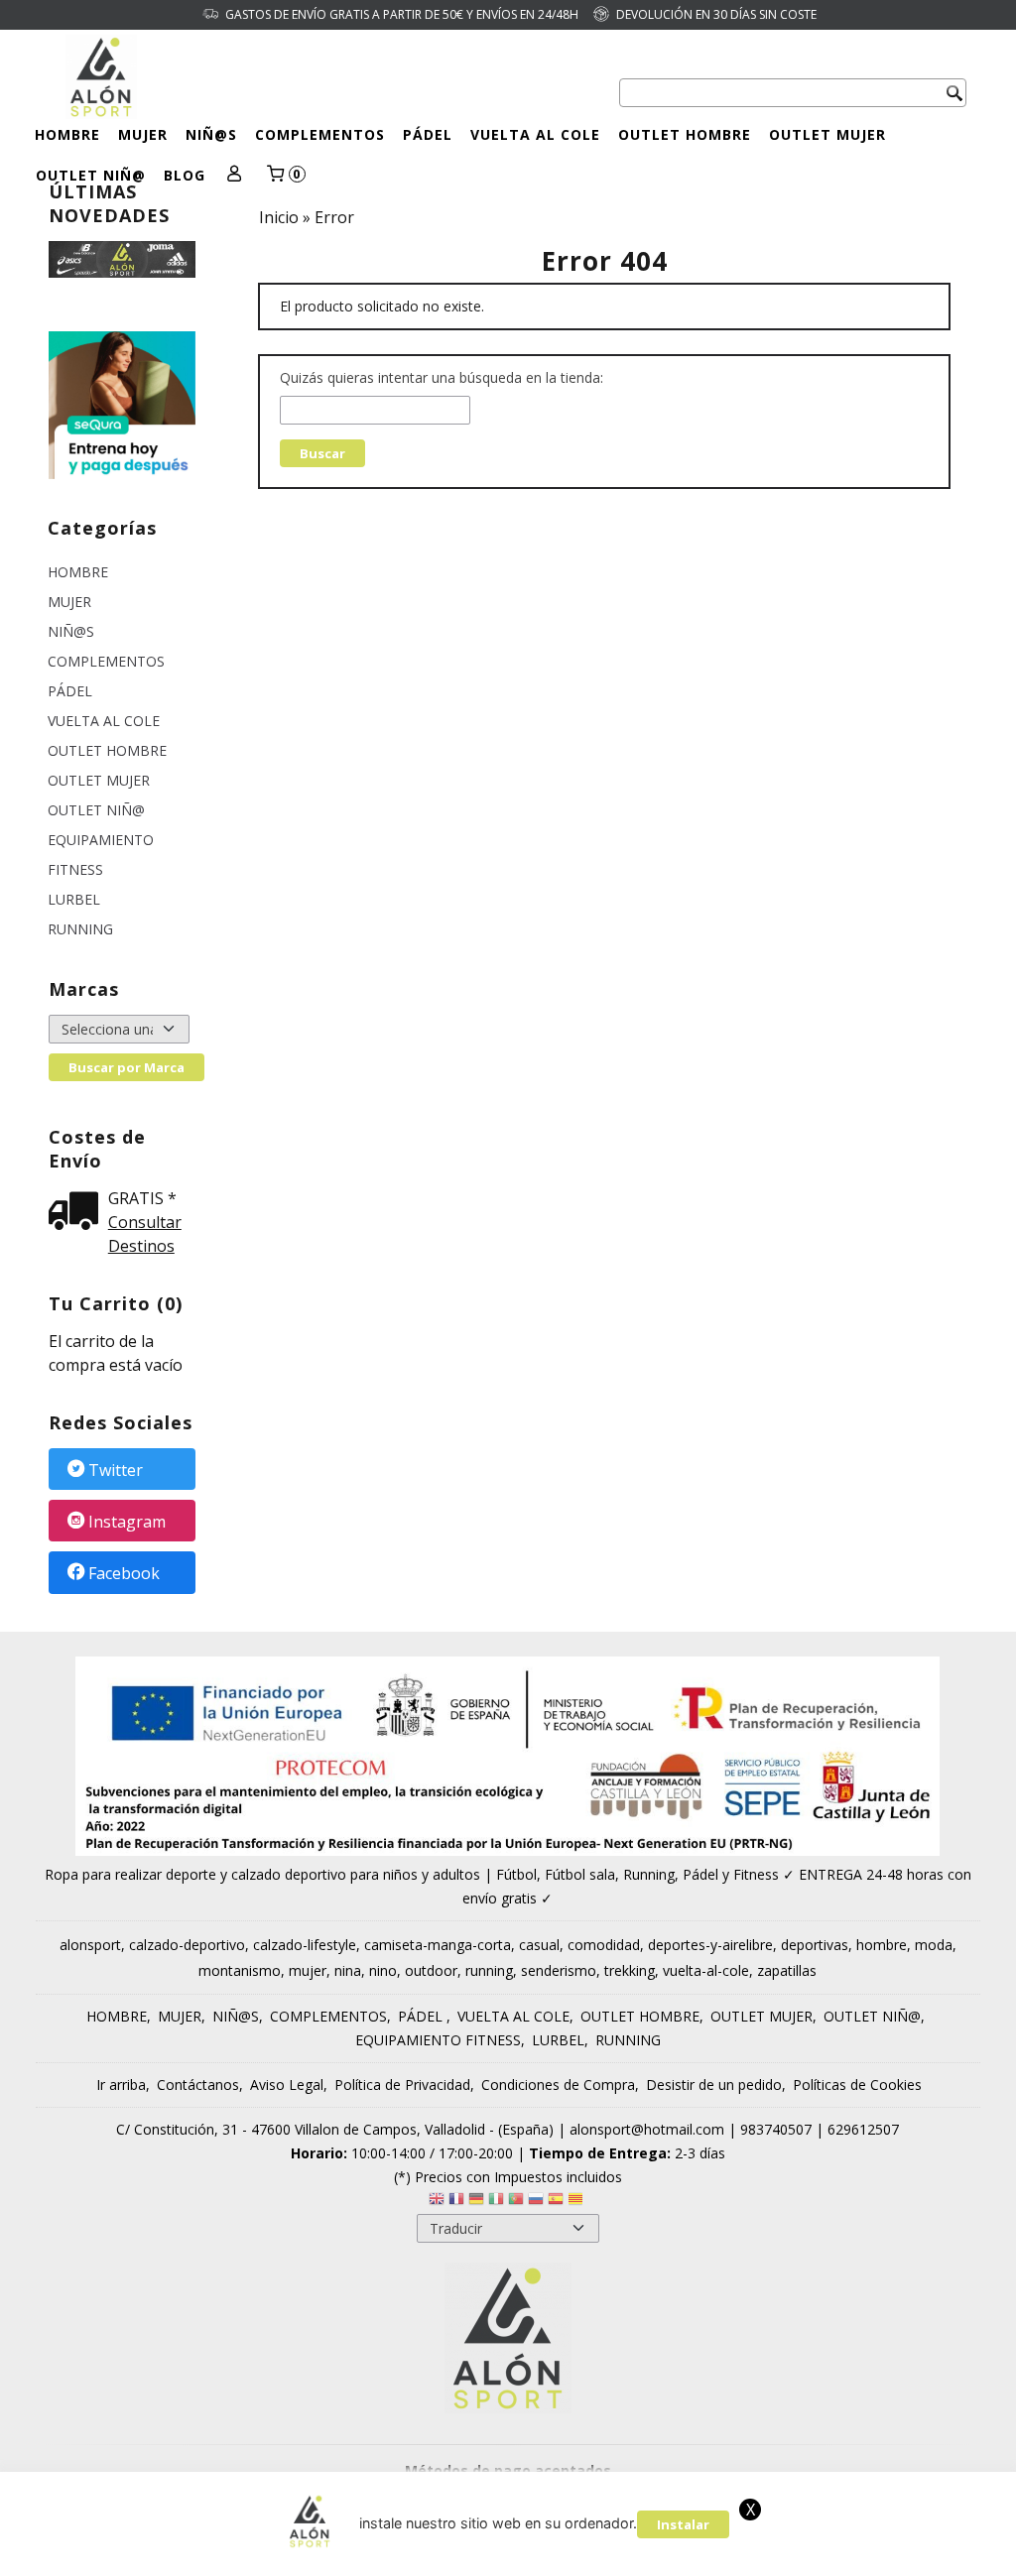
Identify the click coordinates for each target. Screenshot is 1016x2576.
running (489, 1970)
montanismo (240, 1970)
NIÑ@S (211, 134)
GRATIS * (142, 1198)
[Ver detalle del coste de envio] (78, 1213)
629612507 (863, 2129)
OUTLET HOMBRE (685, 134)
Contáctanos (198, 2085)
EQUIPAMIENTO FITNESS (101, 855)
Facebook (124, 1574)
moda (934, 1945)
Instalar (683, 2524)
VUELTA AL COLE (535, 134)
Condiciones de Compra (558, 2085)
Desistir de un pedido (714, 2085)
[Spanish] (556, 2202)
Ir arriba (121, 2085)
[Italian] (496, 2202)
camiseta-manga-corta (438, 1945)
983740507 (776, 2129)
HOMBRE (67, 134)
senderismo (559, 1970)
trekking (630, 1970)
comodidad (604, 1945)
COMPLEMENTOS (320, 134)
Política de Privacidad (402, 2085)
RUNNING (80, 929)
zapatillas (787, 1970)
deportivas (815, 1945)
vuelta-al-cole (706, 1970)
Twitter (116, 1470)
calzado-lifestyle (305, 1945)
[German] (476, 2202)
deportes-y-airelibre (710, 1945)
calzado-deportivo (187, 1945)
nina (348, 1970)
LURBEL (74, 899)
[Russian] (536, 2202)
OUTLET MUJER (827, 134)
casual (539, 1945)
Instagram (127, 1522)
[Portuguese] (516, 2202)
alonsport (90, 1945)
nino (383, 1970)
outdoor (431, 1970)
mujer (308, 1970)
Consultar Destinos (145, 1234)
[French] (456, 2202)
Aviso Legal (287, 2085)
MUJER (143, 134)
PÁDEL (428, 134)
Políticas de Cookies (857, 2085)
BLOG (185, 175)
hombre (882, 1945)
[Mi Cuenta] (235, 175)
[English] (437, 2202)
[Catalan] (577, 2202)
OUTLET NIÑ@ (91, 175)
